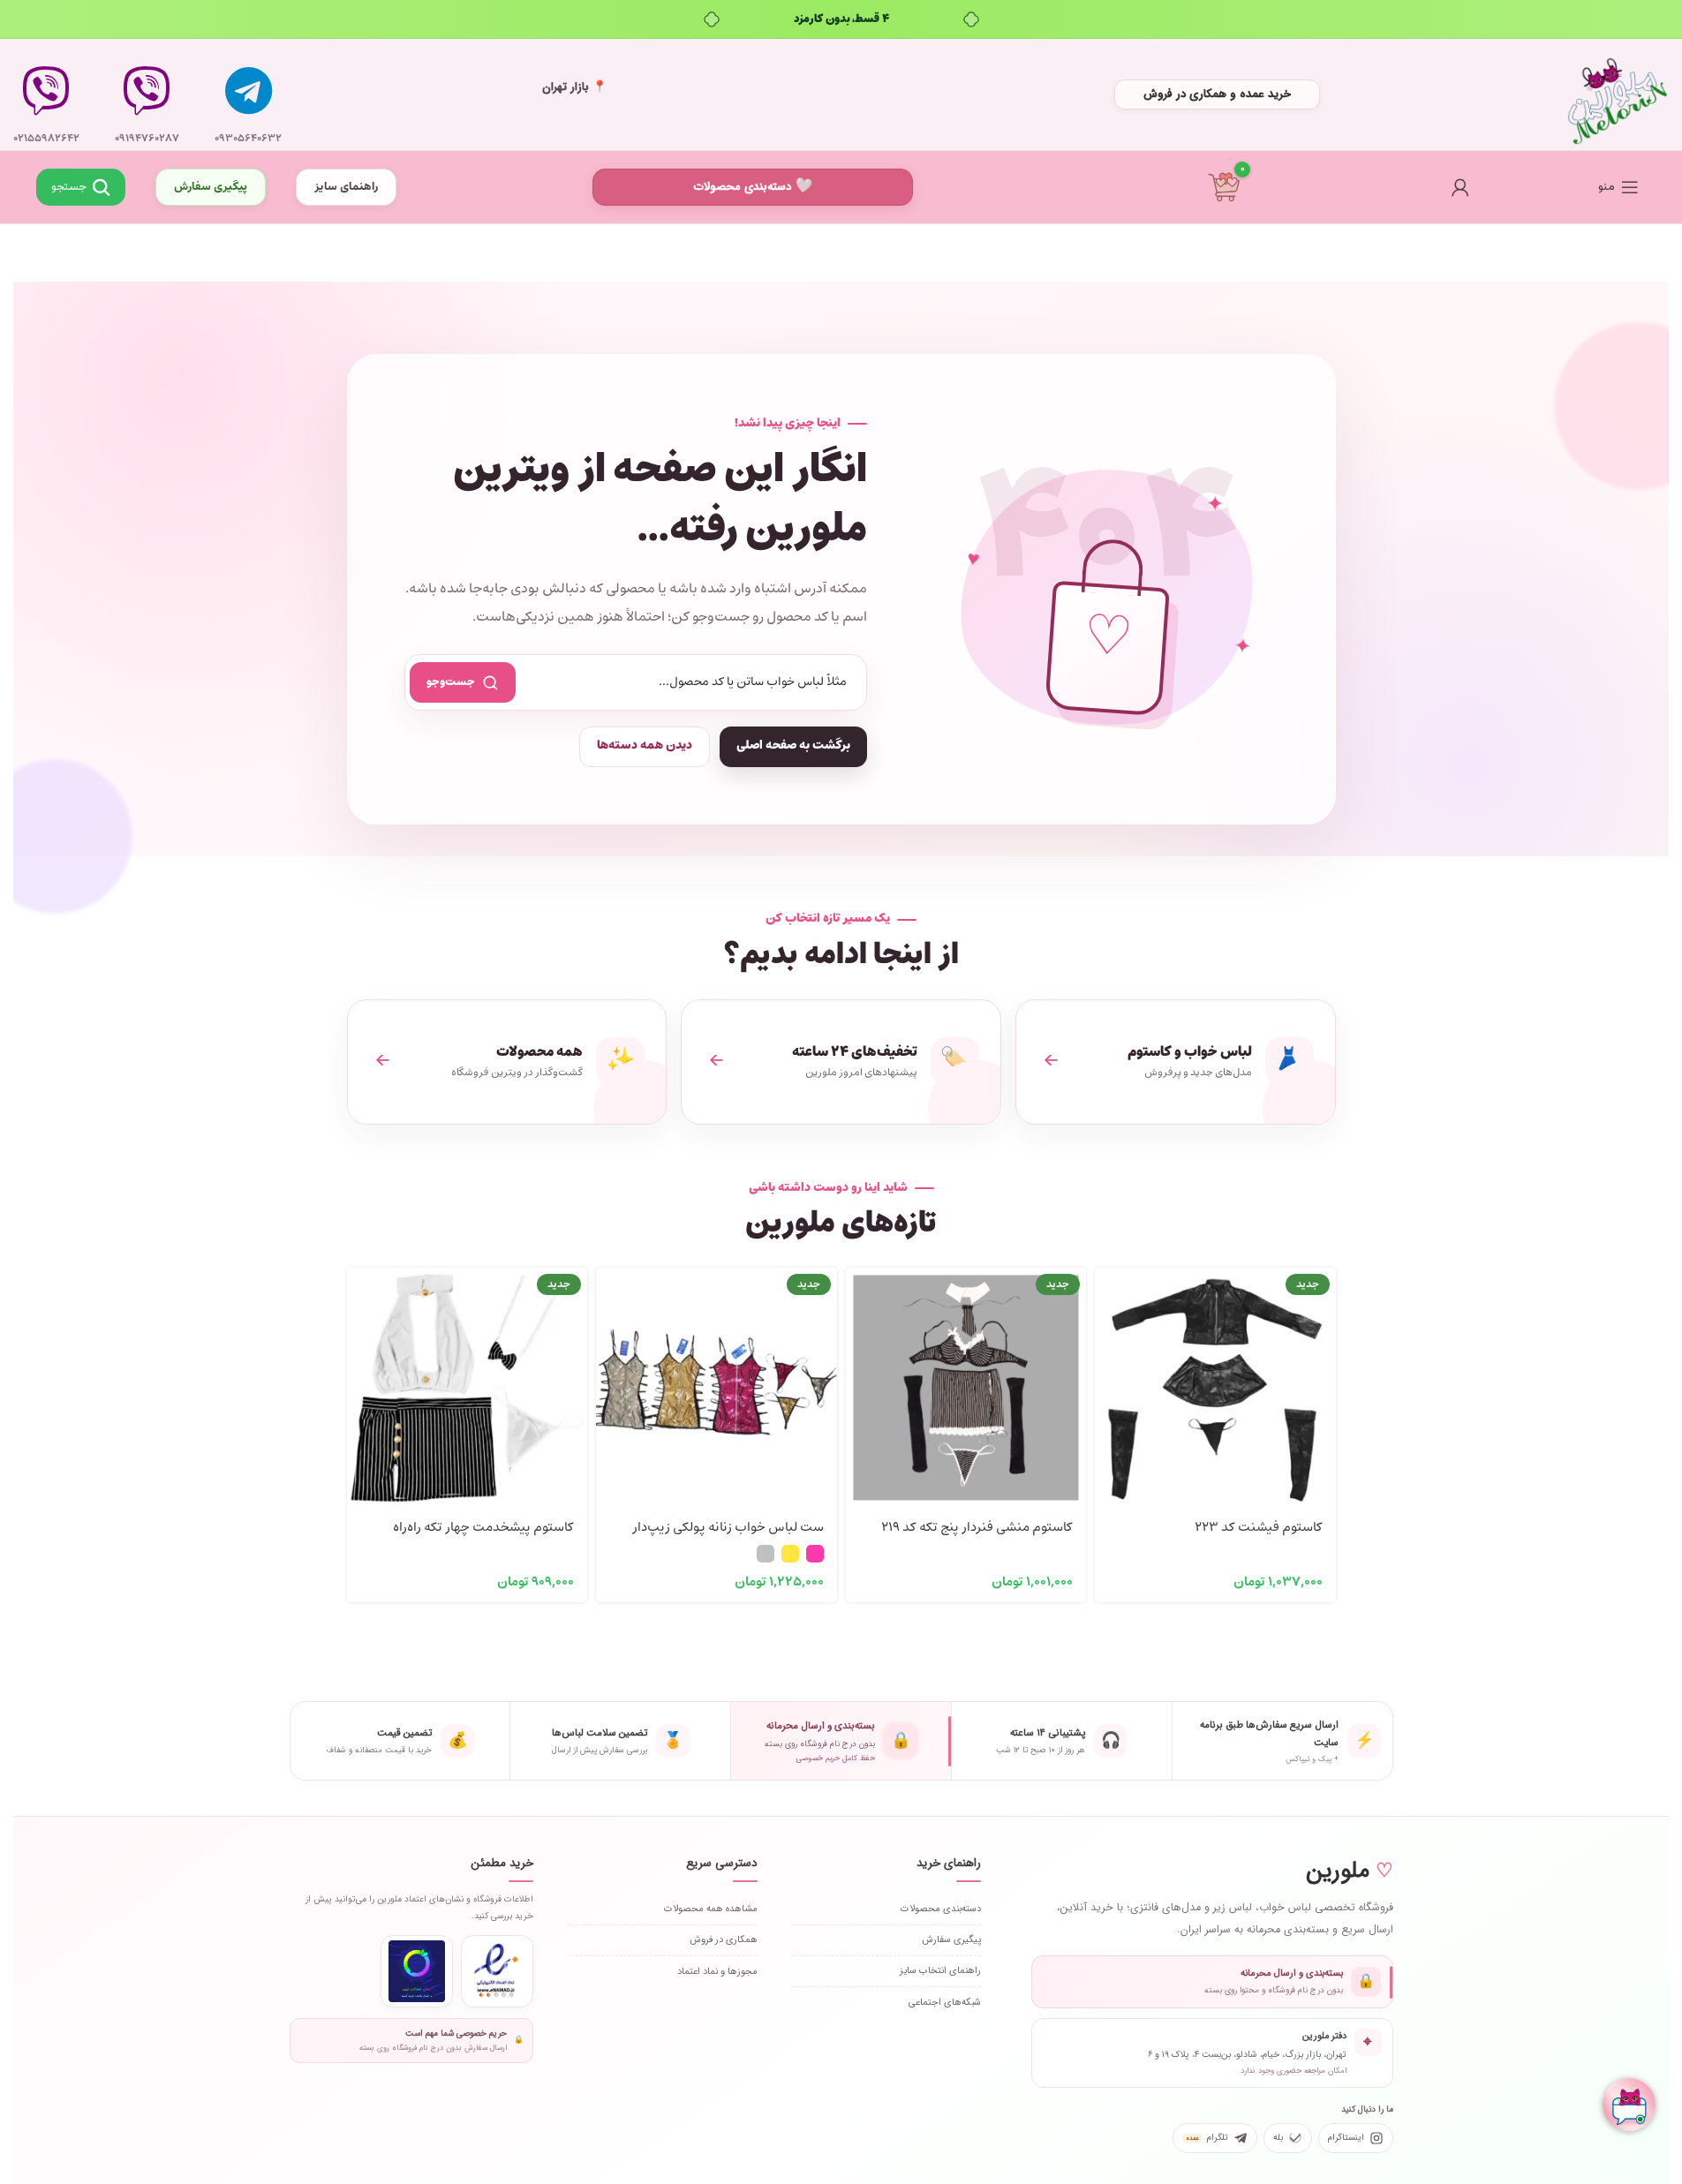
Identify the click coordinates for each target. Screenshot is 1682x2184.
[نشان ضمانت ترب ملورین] (417, 1971)
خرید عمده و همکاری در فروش (1217, 94)
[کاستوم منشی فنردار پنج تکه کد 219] (966, 1388)
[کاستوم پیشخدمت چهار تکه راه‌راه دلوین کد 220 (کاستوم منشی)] (468, 1388)
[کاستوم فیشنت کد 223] (1215, 1388)
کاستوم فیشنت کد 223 (1259, 1528)
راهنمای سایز (346, 187)
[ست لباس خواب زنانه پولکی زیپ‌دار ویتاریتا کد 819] (717, 1388)
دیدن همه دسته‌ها (645, 746)
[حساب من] (1460, 187)
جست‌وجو (451, 682)
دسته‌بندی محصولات (743, 187)
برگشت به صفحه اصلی (793, 746)
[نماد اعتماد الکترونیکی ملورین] (497, 1971)
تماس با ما (147, 190)
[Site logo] (1618, 95)
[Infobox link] (248, 94)
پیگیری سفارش (211, 187)
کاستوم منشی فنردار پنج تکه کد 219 (977, 1528)
